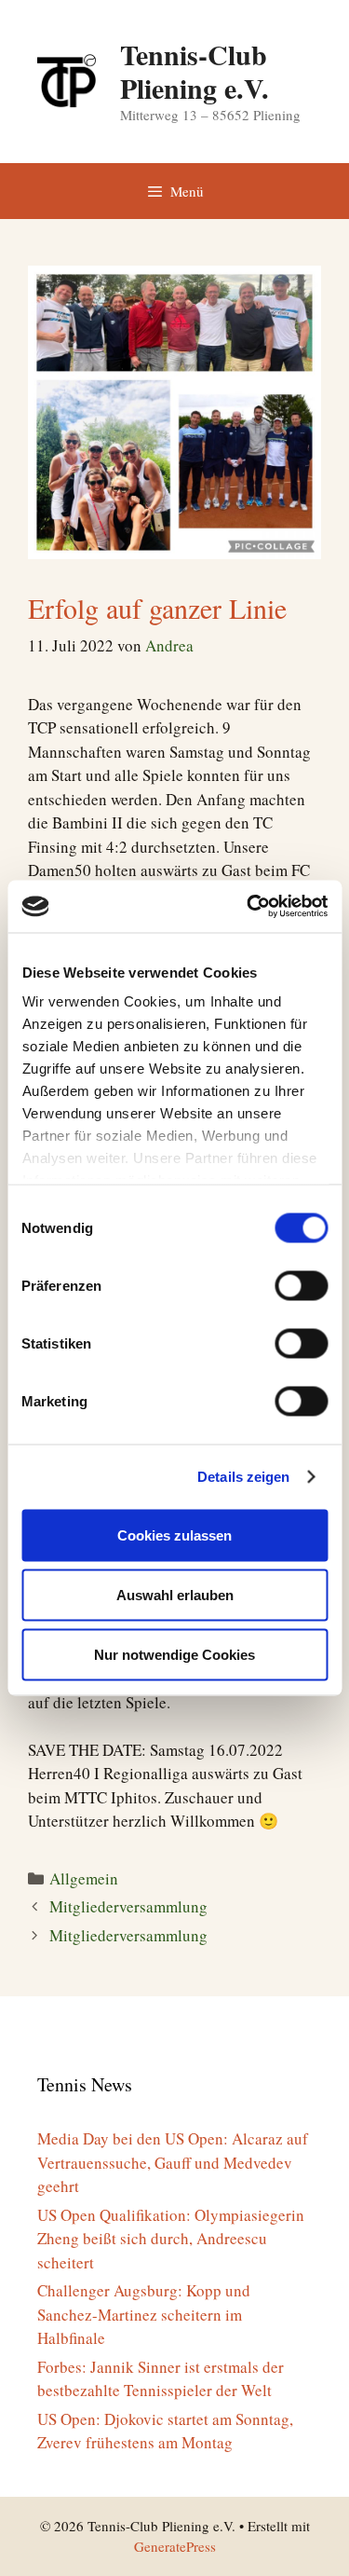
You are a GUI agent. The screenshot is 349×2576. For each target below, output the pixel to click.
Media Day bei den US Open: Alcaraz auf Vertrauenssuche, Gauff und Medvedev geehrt (173, 2162)
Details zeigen (243, 1477)
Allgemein (84, 1878)
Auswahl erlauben (175, 1594)
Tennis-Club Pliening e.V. (195, 71)
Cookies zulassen (174, 1535)
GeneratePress (175, 2546)
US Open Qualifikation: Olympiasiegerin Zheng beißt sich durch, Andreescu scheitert (171, 2239)
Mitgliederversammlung (128, 1906)
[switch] (301, 1285)
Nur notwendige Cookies (174, 1654)
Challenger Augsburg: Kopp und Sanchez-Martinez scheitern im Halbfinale (144, 2314)
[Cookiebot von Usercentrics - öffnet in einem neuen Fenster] (248, 907)
